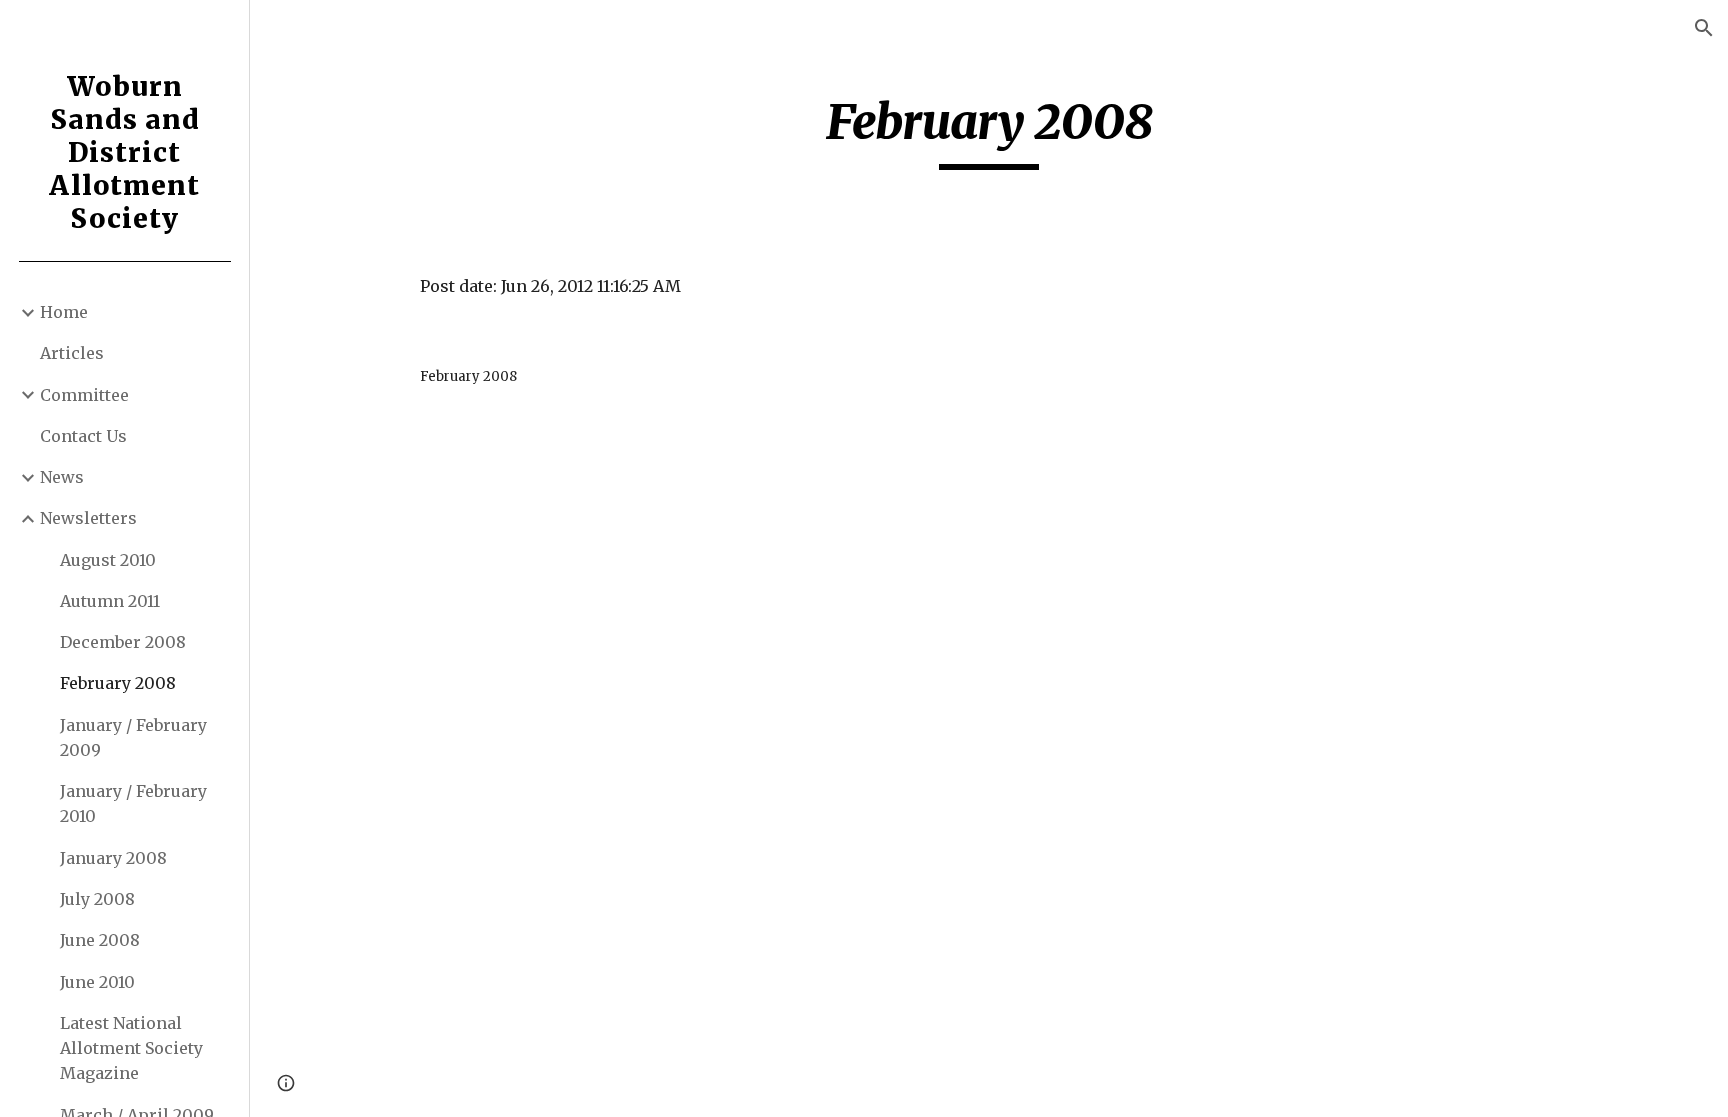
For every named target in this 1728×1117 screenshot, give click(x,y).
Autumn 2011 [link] (110, 601)
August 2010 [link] (108, 560)
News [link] (62, 477)
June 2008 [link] (100, 940)
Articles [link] (72, 353)
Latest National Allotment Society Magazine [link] (131, 1048)
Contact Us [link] (83, 436)
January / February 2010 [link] (133, 803)
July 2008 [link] (97, 899)
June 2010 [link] (97, 982)
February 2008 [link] (118, 683)
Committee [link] (84, 395)
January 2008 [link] (113, 858)
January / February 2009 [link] (133, 737)
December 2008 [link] (123, 642)
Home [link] (64, 312)
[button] (1704, 28)
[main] (989, 131)
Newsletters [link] (88, 518)
